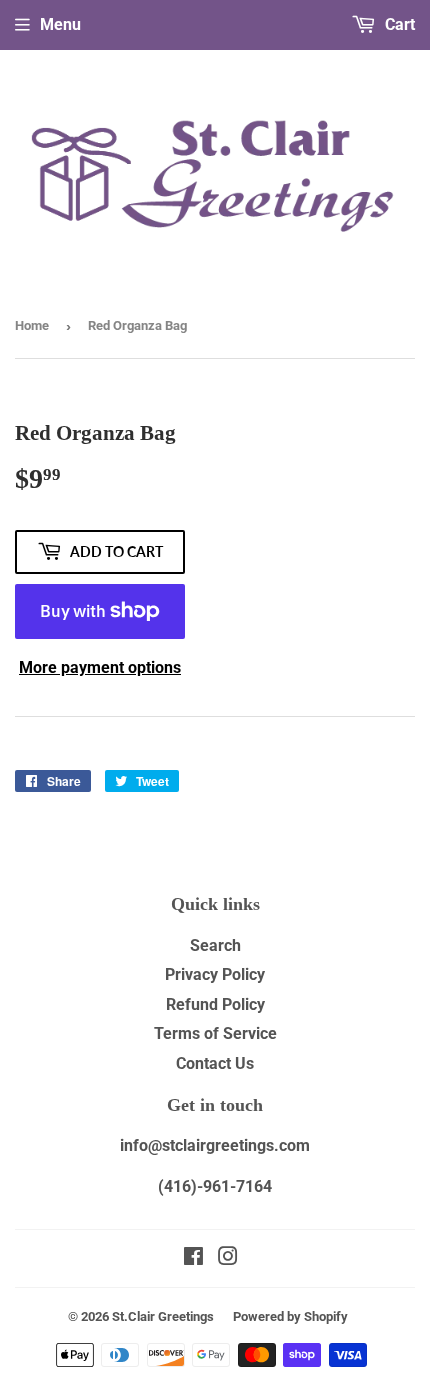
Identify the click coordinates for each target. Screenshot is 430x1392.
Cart (398, 24)
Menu (60, 24)
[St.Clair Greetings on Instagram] (228, 1258)
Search (215, 945)
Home (32, 325)
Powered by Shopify (290, 1316)
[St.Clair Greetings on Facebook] (193, 1258)
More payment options (100, 667)
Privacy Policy (215, 974)
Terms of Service (215, 1033)
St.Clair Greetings (163, 1316)
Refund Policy (215, 1004)
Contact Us (215, 1063)
